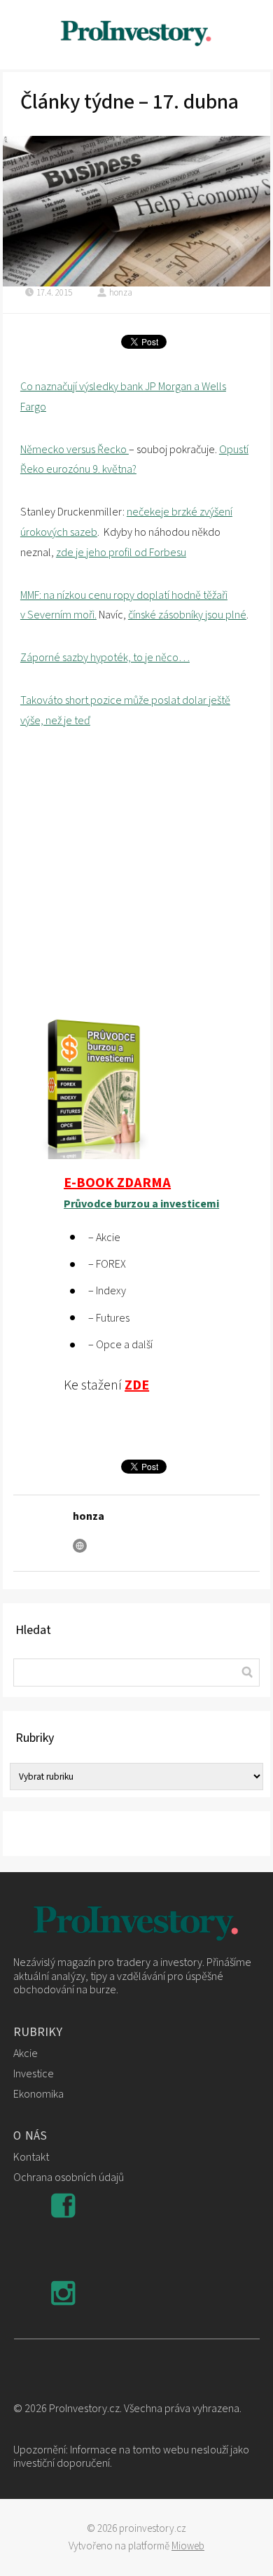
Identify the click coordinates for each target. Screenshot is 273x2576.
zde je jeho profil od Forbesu (121, 553)
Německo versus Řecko (75, 450)
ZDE (137, 1385)
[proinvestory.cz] (136, 35)
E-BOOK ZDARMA (117, 1183)
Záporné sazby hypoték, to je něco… (105, 658)
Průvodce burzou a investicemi (141, 1204)
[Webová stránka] (80, 1546)
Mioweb (188, 2546)
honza (121, 293)
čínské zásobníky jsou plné (187, 615)
